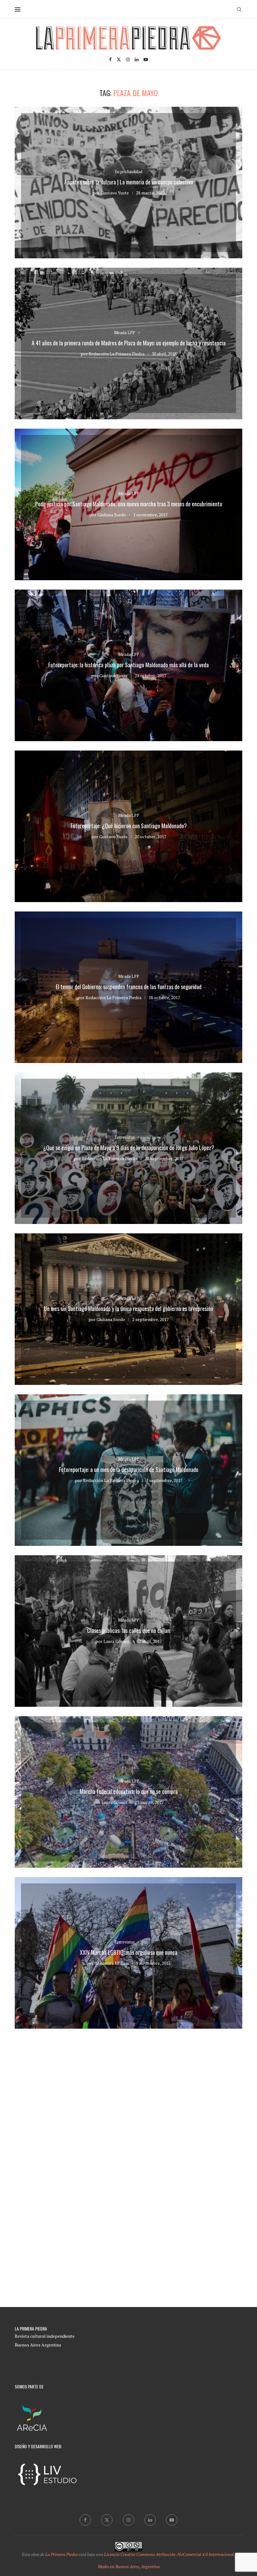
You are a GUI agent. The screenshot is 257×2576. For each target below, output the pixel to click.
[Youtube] (146, 59)
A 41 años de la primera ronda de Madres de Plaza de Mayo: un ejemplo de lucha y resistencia (129, 343)
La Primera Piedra (61, 2554)
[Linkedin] (137, 59)
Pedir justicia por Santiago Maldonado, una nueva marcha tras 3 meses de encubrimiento (129, 504)
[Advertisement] (128, 2110)
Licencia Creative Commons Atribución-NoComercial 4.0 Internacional (169, 2554)
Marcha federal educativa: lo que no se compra (129, 1791)
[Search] (239, 9)
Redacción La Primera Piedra (117, 354)
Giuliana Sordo (112, 515)
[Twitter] (119, 59)
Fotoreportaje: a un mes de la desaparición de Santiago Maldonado (129, 1469)
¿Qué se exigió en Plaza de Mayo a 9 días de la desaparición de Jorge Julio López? (129, 1148)
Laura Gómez (116, 1641)
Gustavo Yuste (115, 193)
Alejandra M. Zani (112, 1963)
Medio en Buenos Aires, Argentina (129, 2566)
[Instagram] (128, 59)
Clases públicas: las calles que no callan (128, 1630)
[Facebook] (110, 59)
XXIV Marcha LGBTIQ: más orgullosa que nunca (129, 1952)
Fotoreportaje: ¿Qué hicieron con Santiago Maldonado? (129, 826)
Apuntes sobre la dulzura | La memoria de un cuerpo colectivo (129, 182)
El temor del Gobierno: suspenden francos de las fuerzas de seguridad (129, 987)
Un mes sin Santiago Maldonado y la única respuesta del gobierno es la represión (128, 1309)
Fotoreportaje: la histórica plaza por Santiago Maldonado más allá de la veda (128, 665)
